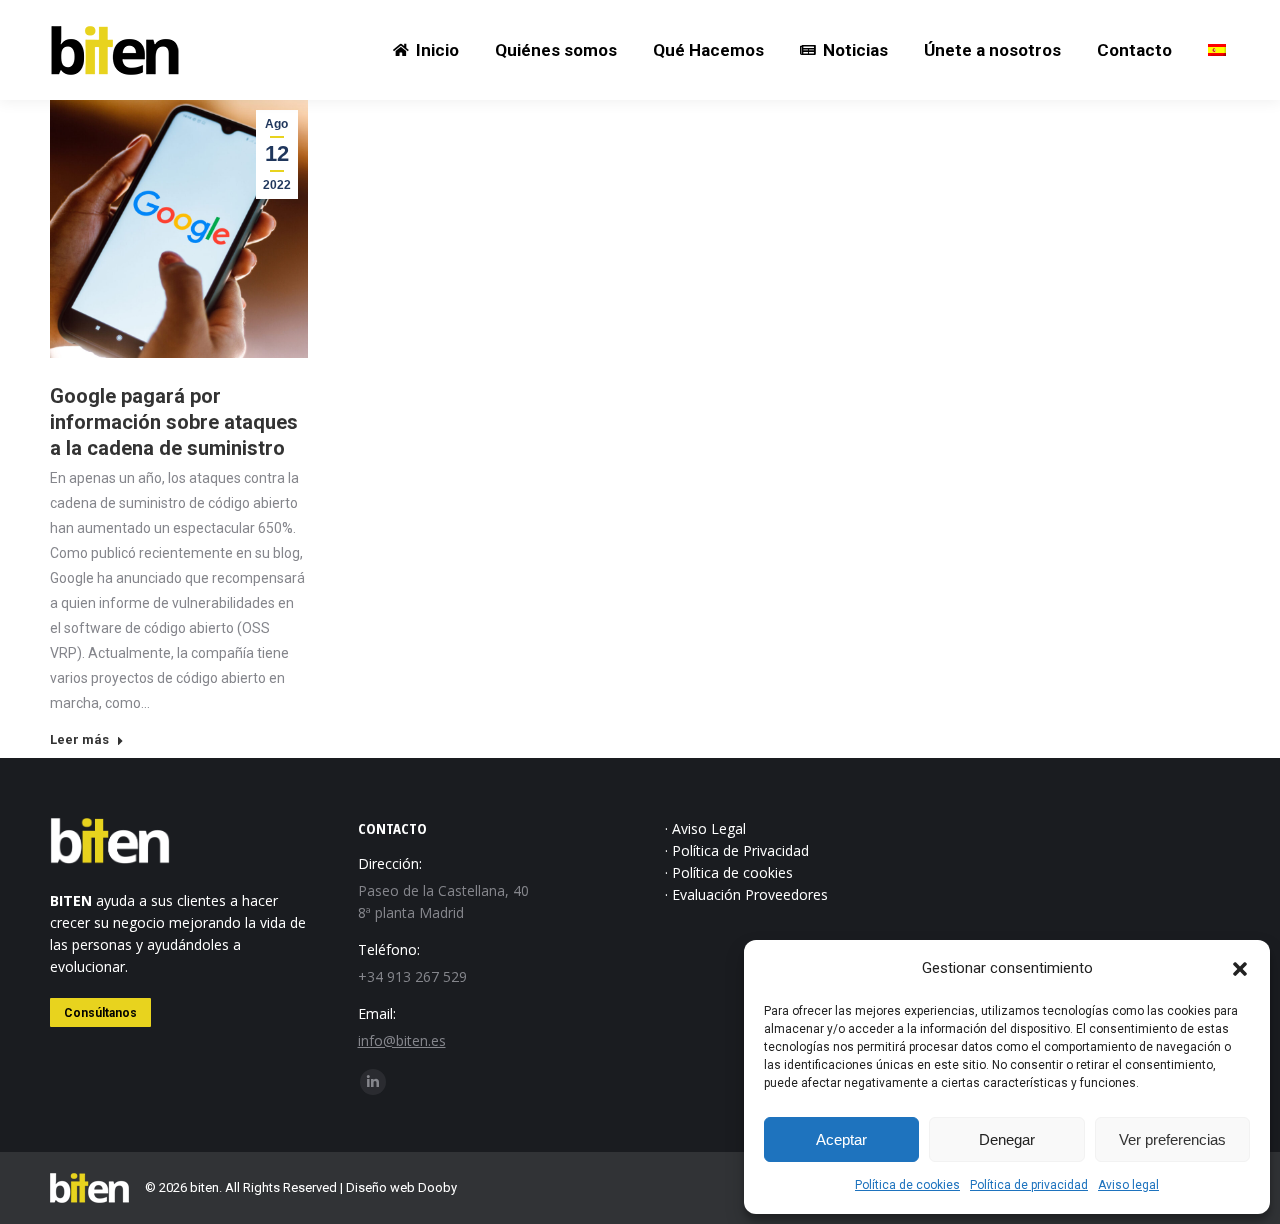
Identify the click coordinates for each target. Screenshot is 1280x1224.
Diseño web (380, 1187)
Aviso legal (1128, 1185)
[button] (1240, 969)
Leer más (79, 739)
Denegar (1007, 1139)
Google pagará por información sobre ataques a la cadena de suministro (174, 422)
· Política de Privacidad (737, 850)
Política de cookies (907, 1185)
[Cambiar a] (1217, 50)
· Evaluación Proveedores (746, 894)
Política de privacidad (1029, 1185)
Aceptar (841, 1139)
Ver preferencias (1172, 1139)
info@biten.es (402, 1040)
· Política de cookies (729, 872)
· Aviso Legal (705, 828)
